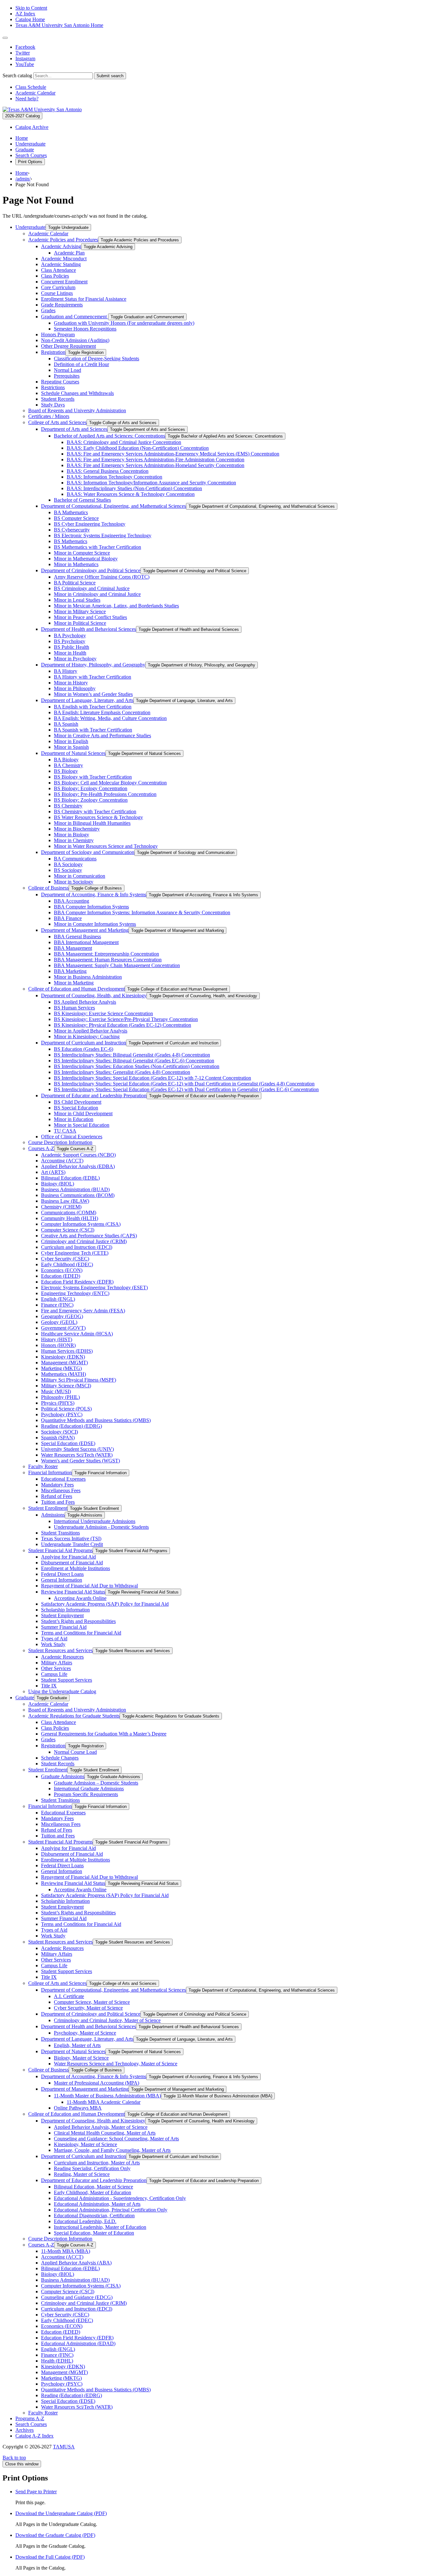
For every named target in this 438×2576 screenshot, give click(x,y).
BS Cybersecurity (72, 530)
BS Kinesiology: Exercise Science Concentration (103, 1013)
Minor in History (71, 683)
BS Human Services (74, 1008)
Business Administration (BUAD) (75, 1189)
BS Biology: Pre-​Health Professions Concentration (105, 794)
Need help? (27, 99)
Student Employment (62, 1615)
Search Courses (31, 155)
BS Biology (66, 771)
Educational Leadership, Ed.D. (85, 2221)
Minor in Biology (72, 835)
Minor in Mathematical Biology (86, 559)
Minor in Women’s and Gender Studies (93, 694)
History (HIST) (57, 1339)
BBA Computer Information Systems (91, 907)
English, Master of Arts (77, 2045)
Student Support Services (67, 1680)
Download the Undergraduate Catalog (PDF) (61, 2513)
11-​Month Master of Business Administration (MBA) (107, 2096)
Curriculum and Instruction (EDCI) (77, 1247)
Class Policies (55, 276)
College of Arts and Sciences (57, 422)
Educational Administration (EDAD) (78, 2343)
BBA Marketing (70, 971)
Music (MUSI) (56, 1391)
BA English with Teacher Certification (93, 707)
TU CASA (65, 1131)
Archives (25, 2430)
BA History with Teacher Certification (93, 677)
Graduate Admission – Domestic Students (96, 1783)
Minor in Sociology (74, 882)
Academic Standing (61, 264)
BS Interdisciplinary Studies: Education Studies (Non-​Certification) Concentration (137, 1066)
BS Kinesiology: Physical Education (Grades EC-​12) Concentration (122, 1025)
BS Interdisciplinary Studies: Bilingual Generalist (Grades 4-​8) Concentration (132, 1055)
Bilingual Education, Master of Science (93, 2187)
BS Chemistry (68, 806)
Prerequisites (67, 376)
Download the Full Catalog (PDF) (50, 2557)
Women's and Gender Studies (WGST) (80, 1461)
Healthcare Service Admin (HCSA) (77, 1334)
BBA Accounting (72, 901)
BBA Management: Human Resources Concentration (108, 960)
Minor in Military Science (80, 611)
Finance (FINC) (57, 1305)
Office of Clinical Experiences (72, 1137)
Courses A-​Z (41, 1148)
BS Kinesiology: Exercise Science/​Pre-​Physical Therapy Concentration (126, 1019)
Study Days (53, 405)
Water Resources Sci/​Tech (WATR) (77, 1455)
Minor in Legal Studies (77, 600)
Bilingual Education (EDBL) (70, 1178)
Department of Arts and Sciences (74, 429)
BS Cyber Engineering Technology (90, 524)
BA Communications (75, 859)
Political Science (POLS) (66, 1409)
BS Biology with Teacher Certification (93, 777)
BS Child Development (78, 1102)
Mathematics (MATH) (63, 1374)
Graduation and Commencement (75, 317)
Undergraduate (30, 144)
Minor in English (71, 741)
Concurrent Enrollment (64, 282)
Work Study (53, 1644)
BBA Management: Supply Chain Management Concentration (117, 965)
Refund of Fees (57, 1496)
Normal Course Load (75, 1752)
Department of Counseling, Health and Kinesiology (93, 2121)
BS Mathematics (71, 541)
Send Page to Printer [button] (36, 2492)
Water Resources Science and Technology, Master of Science (116, 2064)
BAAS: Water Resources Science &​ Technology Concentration (131, 494)
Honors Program (58, 335)
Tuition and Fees (58, 1502)
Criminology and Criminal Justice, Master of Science (107, 2020)
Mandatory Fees (57, 1485)
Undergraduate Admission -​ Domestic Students (101, 1527)
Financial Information (50, 1472)
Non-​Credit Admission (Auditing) (75, 340)
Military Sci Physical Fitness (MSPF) (79, 1380)
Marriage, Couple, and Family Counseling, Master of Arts (112, 2150)
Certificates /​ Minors (49, 416)
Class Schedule (31, 87)
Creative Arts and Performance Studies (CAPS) (89, 1236)
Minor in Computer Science (82, 553)
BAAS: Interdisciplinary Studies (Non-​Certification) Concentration (134, 488)
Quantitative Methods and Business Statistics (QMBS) (96, 1420)
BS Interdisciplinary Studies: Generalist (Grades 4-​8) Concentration (122, 1072)
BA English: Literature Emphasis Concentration (102, 712)
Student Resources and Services (60, 1650)
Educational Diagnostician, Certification (94, 2216)
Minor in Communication (80, 876)
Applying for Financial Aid (68, 1557)
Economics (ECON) (62, 1270)
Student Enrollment (48, 1508)
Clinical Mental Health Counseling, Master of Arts (105, 2133)
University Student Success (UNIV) (77, 1449)
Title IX (49, 1686)
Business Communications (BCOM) (78, 1195)
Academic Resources (62, 1657)
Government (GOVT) (63, 1328)
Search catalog (17, 75)
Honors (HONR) (58, 1345)
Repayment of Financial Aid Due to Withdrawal (89, 1586)
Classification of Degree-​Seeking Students (97, 359)
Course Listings (57, 293)
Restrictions (53, 387)
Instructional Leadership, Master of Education (100, 2227)
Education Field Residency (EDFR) (77, 1282)
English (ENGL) (58, 1299)
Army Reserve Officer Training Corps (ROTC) (102, 577)
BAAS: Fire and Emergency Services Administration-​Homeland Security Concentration (156, 465)
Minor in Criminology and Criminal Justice (97, 594)
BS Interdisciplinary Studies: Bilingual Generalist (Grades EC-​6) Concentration (134, 1061)
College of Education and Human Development (76, 989)
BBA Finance (68, 918)
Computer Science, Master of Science (92, 2002)
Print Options (30, 162)
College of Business (48, 888)
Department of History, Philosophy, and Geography (93, 665)
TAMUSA (64, 2447)
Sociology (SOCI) (59, 1432)
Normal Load (67, 370)
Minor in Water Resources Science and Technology (106, 846)
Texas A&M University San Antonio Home (59, 25)
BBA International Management (86, 942)
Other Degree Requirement (68, 346)
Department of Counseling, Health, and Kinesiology (94, 995)
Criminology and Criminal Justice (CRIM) (84, 1241)
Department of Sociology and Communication (88, 852)
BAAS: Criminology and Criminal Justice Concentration (124, 442)
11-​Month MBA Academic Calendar (104, 2102)
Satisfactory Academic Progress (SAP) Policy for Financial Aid (105, 1604)
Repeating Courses (60, 382)
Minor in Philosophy (75, 688)
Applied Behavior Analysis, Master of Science (101, 2127)
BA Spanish (66, 724)
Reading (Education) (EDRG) (72, 1426)
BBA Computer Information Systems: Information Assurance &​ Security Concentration (142, 912)
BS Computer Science (76, 518)
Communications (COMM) (69, 1213)
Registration (53, 352)
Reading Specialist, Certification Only (92, 2168)
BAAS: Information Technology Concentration (114, 477)
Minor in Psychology (75, 659)
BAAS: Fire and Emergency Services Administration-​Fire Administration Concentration (156, 460)
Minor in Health (70, 653)
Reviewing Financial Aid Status (73, 1592)
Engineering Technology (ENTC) (75, 1293)
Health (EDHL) (57, 2361)
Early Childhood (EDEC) (67, 1264)
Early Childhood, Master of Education (93, 2192)
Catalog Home (30, 19)
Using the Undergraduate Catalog (62, 1691)
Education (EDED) (61, 1276)
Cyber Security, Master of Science (88, 2008)
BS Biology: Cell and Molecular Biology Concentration (110, 783)
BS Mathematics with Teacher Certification (97, 547)
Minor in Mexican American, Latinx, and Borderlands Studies (116, 606)
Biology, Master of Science (81, 2058)
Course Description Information (60, 1142)
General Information (62, 1580)
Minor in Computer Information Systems (95, 924)
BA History (66, 671)
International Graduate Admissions (89, 1789)
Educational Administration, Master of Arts (97, 2204)
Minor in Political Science (80, 623)
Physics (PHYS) (58, 1403)
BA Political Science (75, 583)
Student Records (58, 399)
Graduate (25, 150)
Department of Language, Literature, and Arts (87, 700)
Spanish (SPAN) (58, 1438)
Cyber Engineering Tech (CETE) (75, 1253)
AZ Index (25, 14)
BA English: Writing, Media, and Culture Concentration (110, 718)
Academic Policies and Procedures (63, 240)
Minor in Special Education (82, 1125)
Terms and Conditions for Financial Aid (81, 1633)
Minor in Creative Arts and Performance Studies (102, 736)
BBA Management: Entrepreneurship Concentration (106, 954)
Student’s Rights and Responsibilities (78, 1621)
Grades (48, 310)
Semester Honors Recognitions (85, 329)
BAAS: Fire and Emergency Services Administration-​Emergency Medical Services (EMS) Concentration (173, 454)
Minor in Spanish (71, 747)
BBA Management (73, 948)
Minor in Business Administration (88, 977)
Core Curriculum (58, 287)
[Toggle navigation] (5, 38)
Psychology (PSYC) (62, 1414)
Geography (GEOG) (62, 1316)
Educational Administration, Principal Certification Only (111, 2210)
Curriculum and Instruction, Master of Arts (97, 2163)
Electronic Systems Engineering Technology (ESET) (94, 1288)
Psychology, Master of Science (85, 2033)
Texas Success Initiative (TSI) (71, 1539)
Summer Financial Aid (64, 1627)
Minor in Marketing (74, 983)
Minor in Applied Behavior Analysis (91, 1031)
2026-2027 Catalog (22, 116)
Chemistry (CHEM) (61, 1207)
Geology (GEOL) (59, 1322)
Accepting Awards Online (80, 1598)
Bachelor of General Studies (82, 500)
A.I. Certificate (69, 1996)
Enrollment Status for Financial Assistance (84, 299)
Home (22, 138)
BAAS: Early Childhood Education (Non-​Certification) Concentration (138, 448)
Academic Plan (69, 253)
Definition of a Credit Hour (81, 364)
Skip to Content (31, 8)
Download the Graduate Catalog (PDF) (55, 2535)
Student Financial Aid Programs (60, 1550)
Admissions (53, 1515)
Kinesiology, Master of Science (85, 2144)
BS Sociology (68, 870)
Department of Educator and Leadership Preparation (94, 1096)
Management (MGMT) (64, 1363)
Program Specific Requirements (86, 1794)
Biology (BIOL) (58, 1184)
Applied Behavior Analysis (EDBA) (78, 1166)
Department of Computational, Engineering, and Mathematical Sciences (114, 506)
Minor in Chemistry (74, 840)
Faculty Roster (43, 1466)
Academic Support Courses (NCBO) (78, 1155)
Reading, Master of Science (82, 2174)
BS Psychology (70, 641)
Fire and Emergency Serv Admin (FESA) (83, 1311)
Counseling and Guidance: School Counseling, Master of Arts (116, 2139)
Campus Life (54, 1674)
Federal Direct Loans (62, 1574)
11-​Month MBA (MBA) (66, 2251)
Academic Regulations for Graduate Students (74, 1716)
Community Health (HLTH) (70, 1218)
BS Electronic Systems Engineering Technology (103, 535)
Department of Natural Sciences (73, 753)
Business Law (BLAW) (65, 1201)
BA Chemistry (68, 765)
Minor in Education (74, 1119)
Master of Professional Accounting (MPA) (97, 2083)
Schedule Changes (60, 1758)
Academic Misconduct (64, 259)
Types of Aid (54, 1639)
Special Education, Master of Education (94, 2233)
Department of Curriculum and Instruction (84, 1043)
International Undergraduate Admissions (95, 1521)
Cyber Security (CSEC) (65, 1259)
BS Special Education (76, 1108)
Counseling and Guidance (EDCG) (77, 2297)
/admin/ (23, 179)
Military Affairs (57, 1663)
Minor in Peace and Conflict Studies (90, 617)
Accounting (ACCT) (62, 1161)
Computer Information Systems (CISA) (81, 1224)
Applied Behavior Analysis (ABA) (76, 2263)
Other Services (56, 1668)
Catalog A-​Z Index (34, 2436)
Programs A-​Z (30, 2418)
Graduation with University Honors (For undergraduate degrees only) (124, 323)
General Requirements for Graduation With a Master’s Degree (104, 1734)
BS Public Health (72, 647)
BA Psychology (70, 636)
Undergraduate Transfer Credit (72, 1544)
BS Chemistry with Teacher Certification (95, 811)
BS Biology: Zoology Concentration (91, 800)
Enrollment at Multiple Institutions (76, 1568)
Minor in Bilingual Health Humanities (92, 823)
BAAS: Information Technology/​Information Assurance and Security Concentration (151, 483)
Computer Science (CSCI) (68, 1230)
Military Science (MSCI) (66, 1386)
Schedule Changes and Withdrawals (77, 393)
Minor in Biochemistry (77, 829)
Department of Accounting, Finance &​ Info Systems (94, 895)
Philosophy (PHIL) (60, 1397)
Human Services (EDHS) (67, 1351)
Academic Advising (61, 246)
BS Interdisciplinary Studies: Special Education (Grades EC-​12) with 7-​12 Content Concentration (152, 1078)
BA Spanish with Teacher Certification (93, 730)
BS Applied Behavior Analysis (85, 1002)
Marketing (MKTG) (61, 1368)
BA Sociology (68, 864)
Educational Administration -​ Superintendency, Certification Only (120, 2198)
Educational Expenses (63, 1479)
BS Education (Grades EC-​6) (84, 1049)
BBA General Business (77, 937)
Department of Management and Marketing (85, 930)
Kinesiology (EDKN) (63, 1357)
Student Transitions (60, 1533)
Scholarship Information (65, 1610)
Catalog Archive (32, 127)
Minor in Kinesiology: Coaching (87, 1037)
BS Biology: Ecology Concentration (91, 788)
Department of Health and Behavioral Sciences (88, 629)
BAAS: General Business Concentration (108, 471)
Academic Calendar (35, 93)
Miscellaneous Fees (61, 1490)
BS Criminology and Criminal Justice (92, 588)
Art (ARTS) (53, 1172)
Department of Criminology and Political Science (91, 570)
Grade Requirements (62, 305)
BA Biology (66, 760)
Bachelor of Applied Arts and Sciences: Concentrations (109, 436)
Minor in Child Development (83, 1113)
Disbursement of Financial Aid (72, 1563)
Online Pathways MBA (78, 2108)
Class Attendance (59, 270)
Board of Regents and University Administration (77, 410)
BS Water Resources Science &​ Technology (98, 817)
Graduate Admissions (63, 1776)
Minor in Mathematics (76, 564)
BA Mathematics (71, 512)
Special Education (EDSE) (68, 1443)
